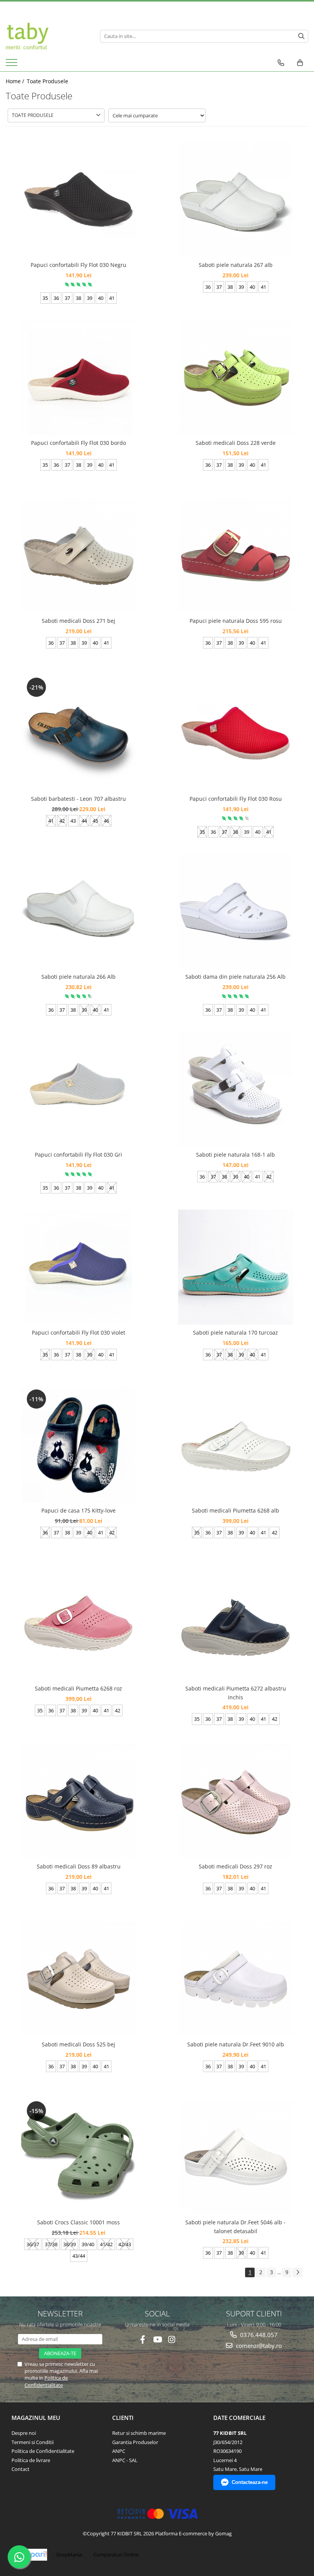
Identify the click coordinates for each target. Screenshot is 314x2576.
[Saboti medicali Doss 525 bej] (78, 1979)
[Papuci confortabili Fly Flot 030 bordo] (78, 377)
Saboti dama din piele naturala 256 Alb (235, 977)
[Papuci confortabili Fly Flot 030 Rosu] (235, 733)
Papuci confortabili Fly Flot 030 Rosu (236, 799)
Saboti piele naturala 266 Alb (78, 977)
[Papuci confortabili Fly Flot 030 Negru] (78, 199)
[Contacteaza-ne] (281, 63)
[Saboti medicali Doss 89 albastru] (78, 1801)
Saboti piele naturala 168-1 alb (235, 1155)
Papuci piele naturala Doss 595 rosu (236, 621)
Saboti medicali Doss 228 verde (236, 443)
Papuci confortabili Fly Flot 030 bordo (78, 443)
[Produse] (12, 65)
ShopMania (69, 2555)
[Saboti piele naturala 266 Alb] (78, 911)
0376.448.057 (258, 2335)
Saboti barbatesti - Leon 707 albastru (78, 799)
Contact (20, 2469)
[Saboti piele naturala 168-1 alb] (235, 1089)
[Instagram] (172, 2340)
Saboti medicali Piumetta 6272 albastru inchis (236, 1693)
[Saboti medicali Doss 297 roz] (235, 1801)
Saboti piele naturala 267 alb (236, 265)
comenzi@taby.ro (258, 2346)
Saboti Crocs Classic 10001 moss (78, 2222)
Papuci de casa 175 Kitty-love (78, 1510)
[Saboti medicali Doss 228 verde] (235, 377)
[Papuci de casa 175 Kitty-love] (78, 1445)
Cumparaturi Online (116, 2555)
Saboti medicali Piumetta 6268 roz (78, 1688)
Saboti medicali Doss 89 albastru (79, 1866)
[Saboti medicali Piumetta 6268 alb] (235, 1445)
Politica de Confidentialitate (46, 2381)
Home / (16, 81)
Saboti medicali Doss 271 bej (78, 621)
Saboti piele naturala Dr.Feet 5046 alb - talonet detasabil (235, 2226)
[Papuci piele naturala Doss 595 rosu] (235, 555)
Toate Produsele (47, 81)
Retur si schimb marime (139, 2433)
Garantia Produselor (135, 2442)
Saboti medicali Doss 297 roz (235, 1866)
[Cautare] (301, 36)
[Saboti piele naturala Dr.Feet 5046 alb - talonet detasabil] (235, 2157)
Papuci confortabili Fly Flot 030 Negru (78, 265)
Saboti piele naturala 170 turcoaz (235, 1332)
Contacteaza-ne (250, 2482)
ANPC (119, 2451)
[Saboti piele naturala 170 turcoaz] (235, 1267)
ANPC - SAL (125, 2460)
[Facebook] (143, 2340)
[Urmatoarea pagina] (298, 2272)
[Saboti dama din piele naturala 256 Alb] (235, 911)
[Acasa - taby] (47, 36)
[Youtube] (157, 2340)
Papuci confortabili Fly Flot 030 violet (78, 1332)
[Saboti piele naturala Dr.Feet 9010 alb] (235, 1979)
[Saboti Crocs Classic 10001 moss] (78, 2157)
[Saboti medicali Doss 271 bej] (78, 555)
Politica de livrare (31, 2460)
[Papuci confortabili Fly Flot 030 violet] (78, 1267)
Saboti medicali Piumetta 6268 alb (235, 1510)
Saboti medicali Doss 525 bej (78, 2044)
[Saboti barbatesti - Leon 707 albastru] (78, 733)
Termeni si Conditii (33, 2442)
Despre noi (24, 2433)
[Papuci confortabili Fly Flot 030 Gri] (78, 1089)
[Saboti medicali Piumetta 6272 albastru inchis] (235, 1623)
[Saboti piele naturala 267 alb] (235, 199)
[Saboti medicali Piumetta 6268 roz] (78, 1623)
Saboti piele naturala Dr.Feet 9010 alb (236, 2044)
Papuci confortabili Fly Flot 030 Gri (78, 1155)
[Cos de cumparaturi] (300, 63)
